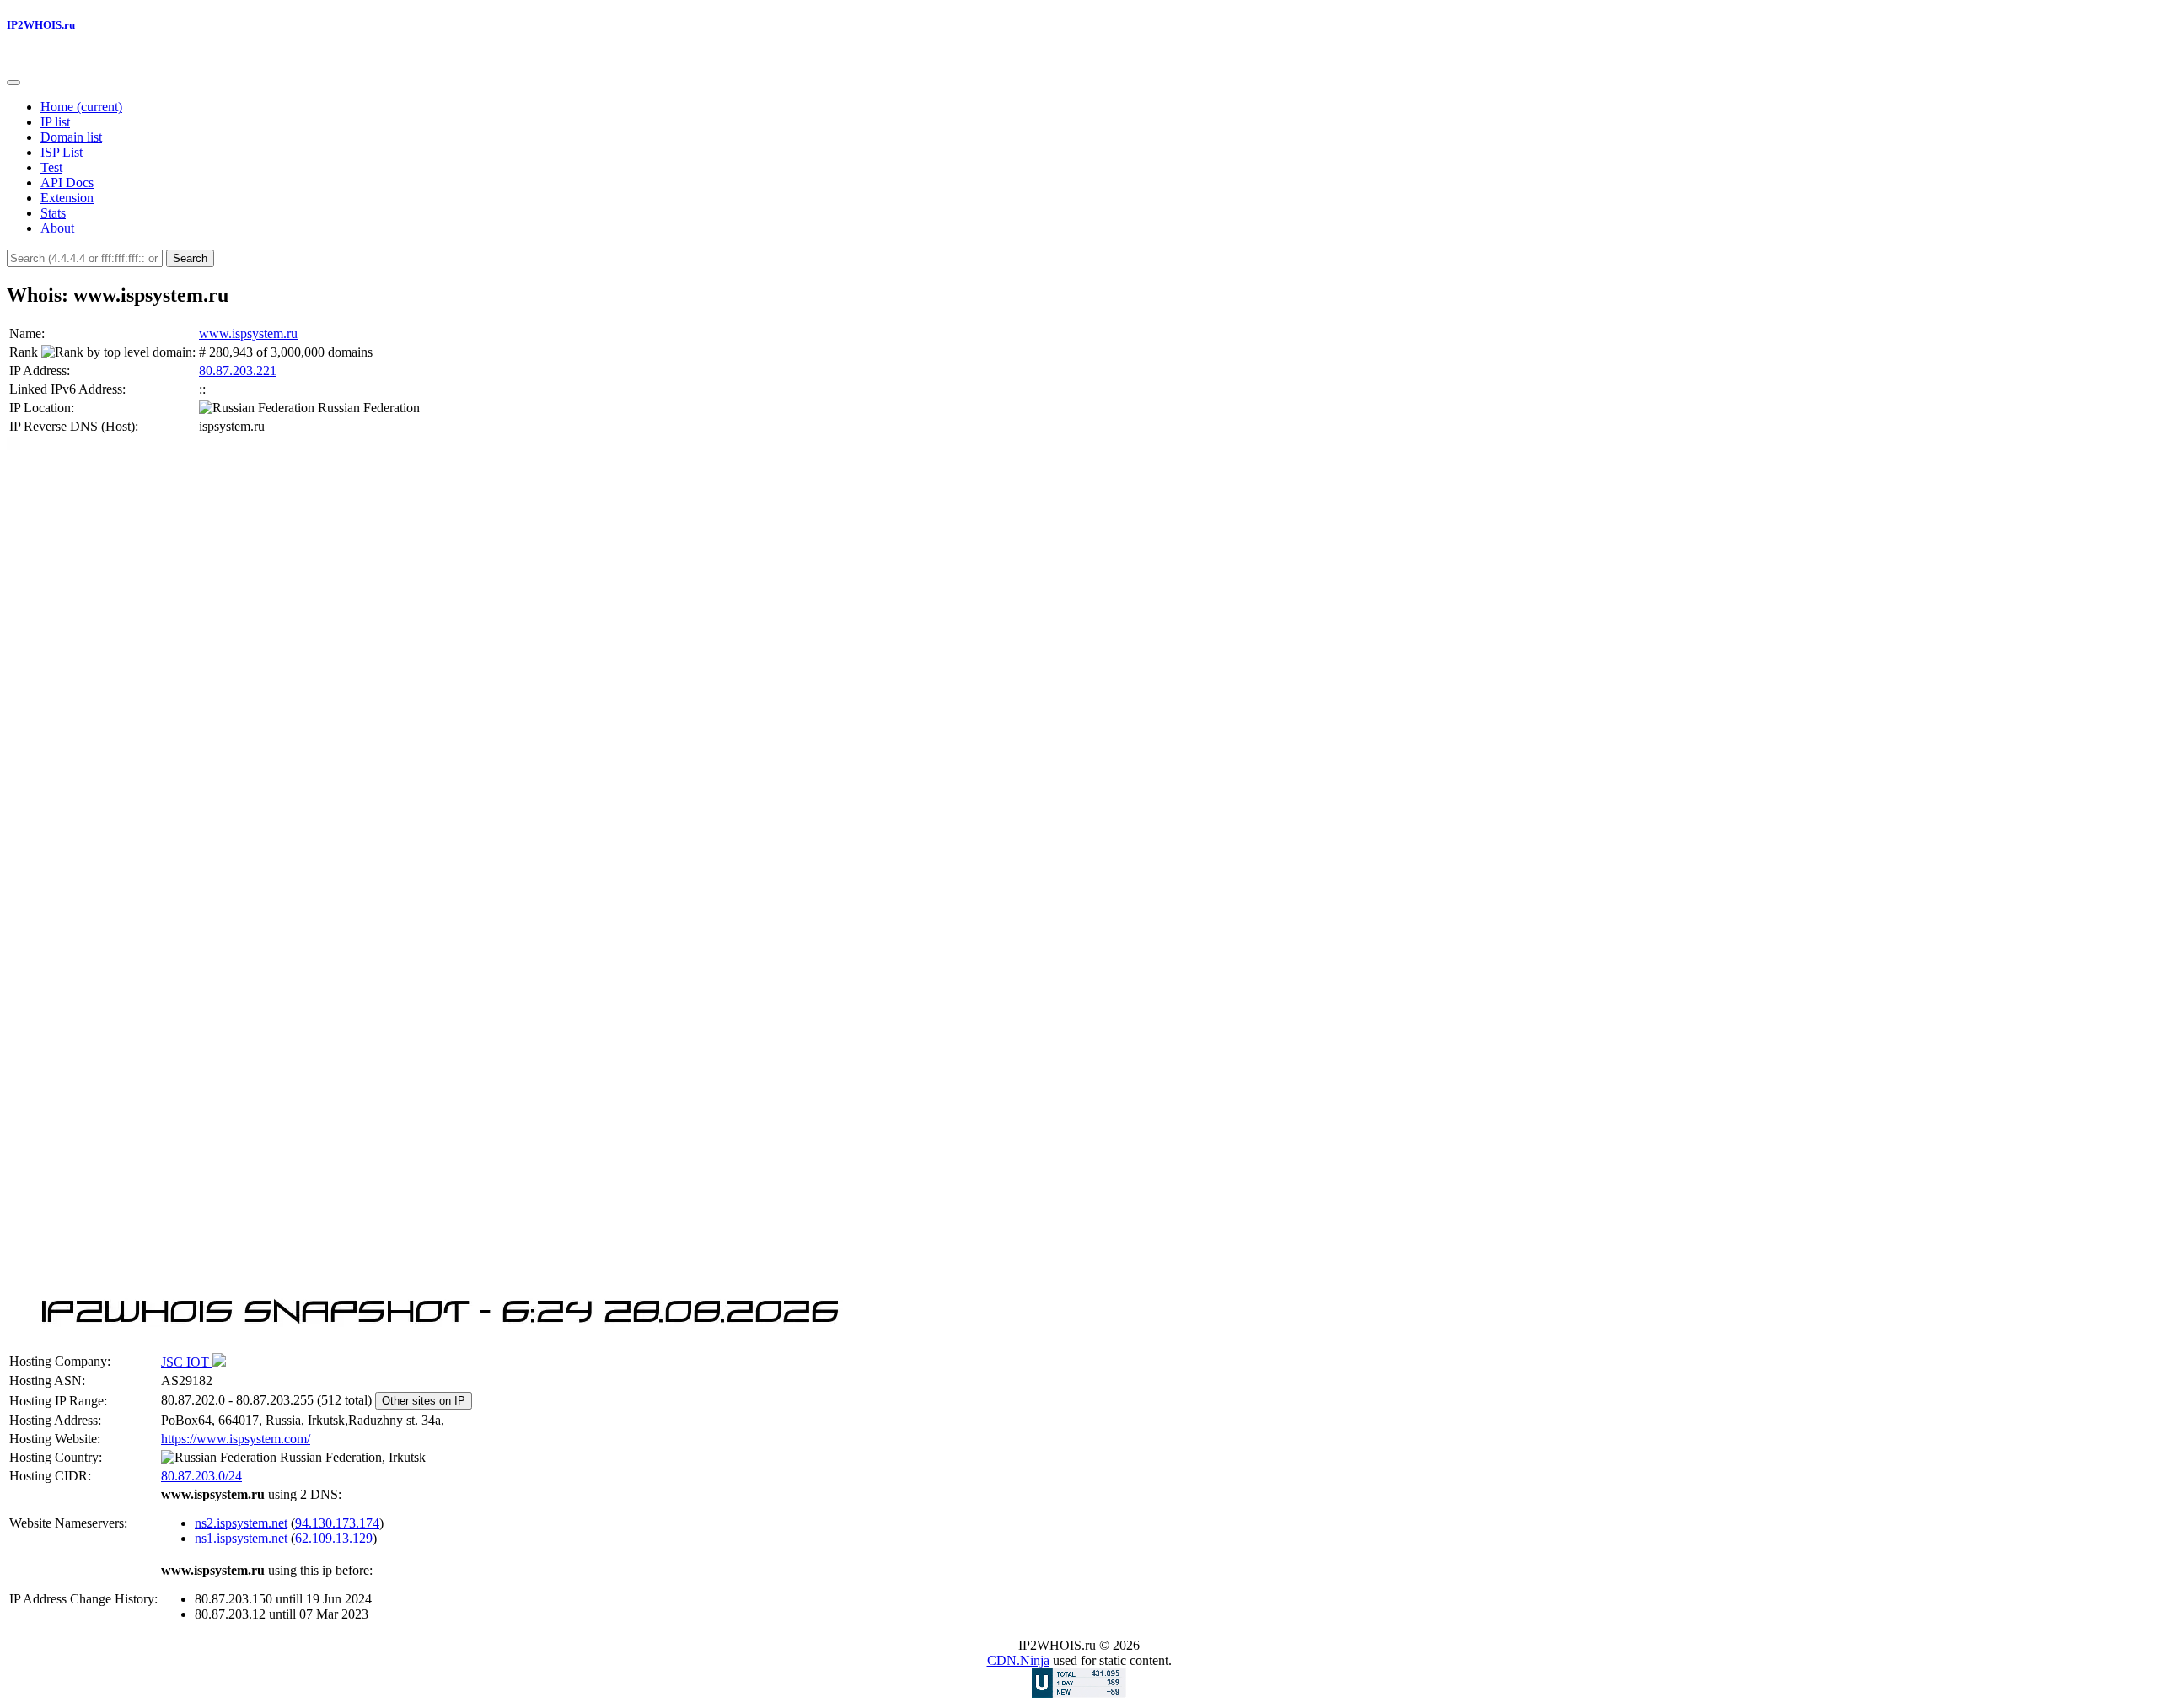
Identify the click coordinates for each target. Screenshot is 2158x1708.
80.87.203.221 (238, 371)
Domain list (71, 137)
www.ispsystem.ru (248, 333)
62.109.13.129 (334, 1538)
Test (51, 167)
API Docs (67, 183)
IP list (55, 122)
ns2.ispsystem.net (241, 1523)
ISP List (62, 152)
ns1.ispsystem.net (241, 1538)
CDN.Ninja (1018, 1660)
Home (81, 107)
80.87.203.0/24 (201, 1476)
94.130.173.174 (337, 1523)
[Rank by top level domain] (117, 352)
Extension (67, 198)
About (57, 228)
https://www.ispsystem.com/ (236, 1439)
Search (190, 258)
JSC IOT (187, 1362)
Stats (53, 213)
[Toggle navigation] (13, 83)
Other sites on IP (424, 1401)
